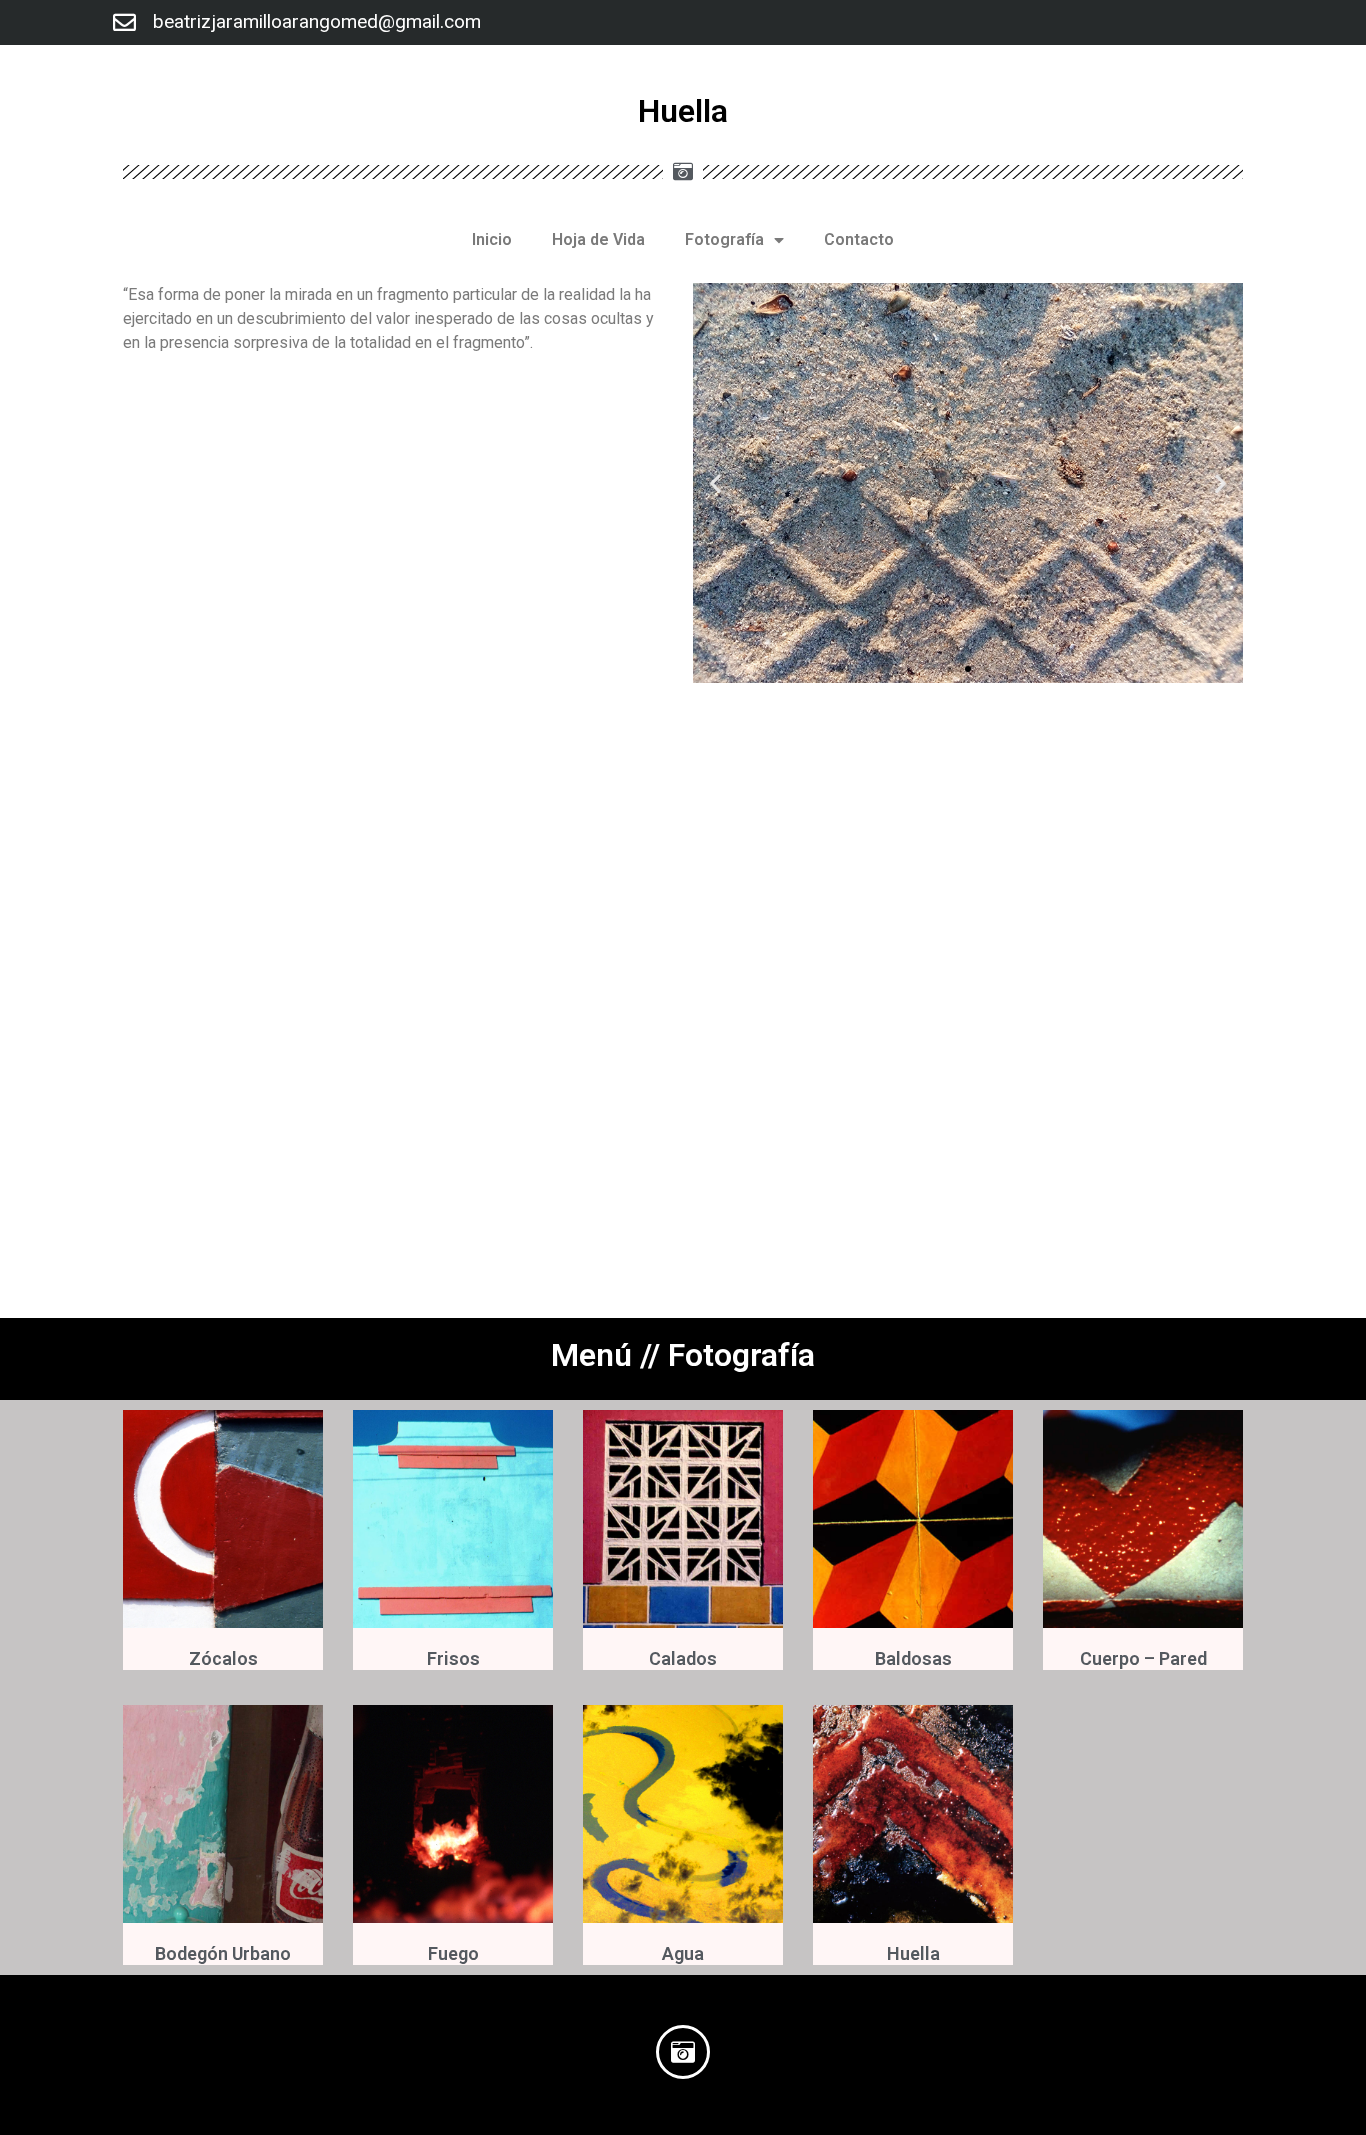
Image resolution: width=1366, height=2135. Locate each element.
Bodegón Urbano (223, 1953)
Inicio (492, 239)
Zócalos (223, 1658)
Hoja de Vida (598, 239)
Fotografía (724, 239)
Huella (913, 1953)
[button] (950, 669)
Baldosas (913, 1658)
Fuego (453, 1953)
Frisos (453, 1658)
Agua (683, 1953)
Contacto (859, 239)
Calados (683, 1658)
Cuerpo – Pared (1143, 1658)
